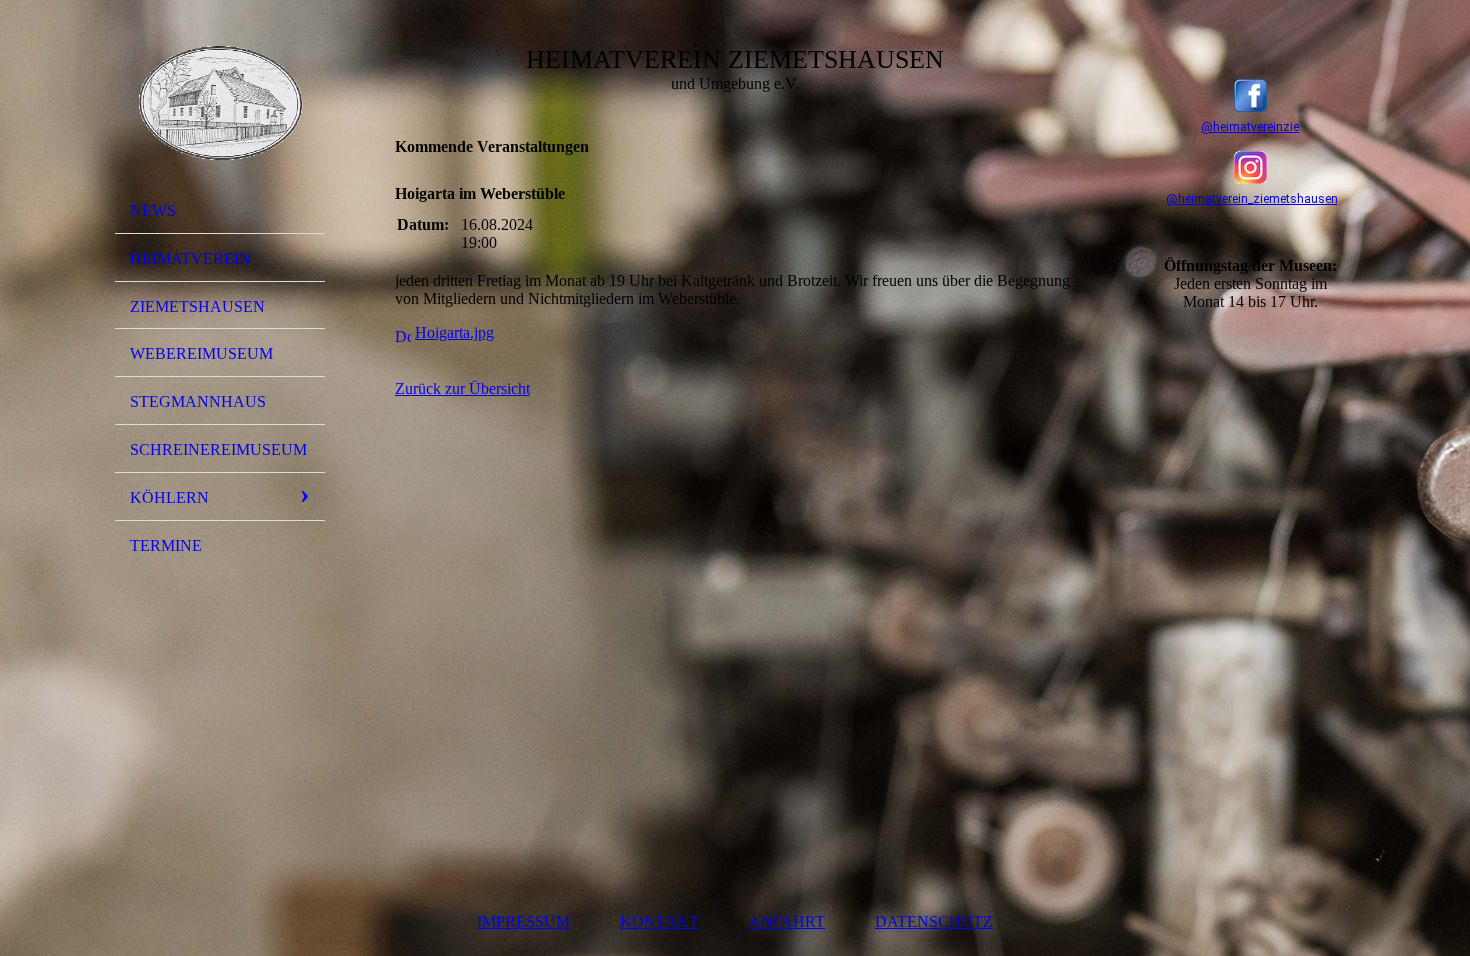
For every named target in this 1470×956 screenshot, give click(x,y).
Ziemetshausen (197, 306)
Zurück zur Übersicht (462, 388)
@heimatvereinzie (1250, 127)
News (153, 210)
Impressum (523, 921)
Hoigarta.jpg (454, 332)
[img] (220, 103)
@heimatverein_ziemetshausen (1252, 199)
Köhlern (169, 497)
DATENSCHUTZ (934, 921)
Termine (166, 545)
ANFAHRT (787, 921)
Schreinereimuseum (218, 449)
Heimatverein (190, 258)
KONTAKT (659, 921)
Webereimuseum (201, 353)
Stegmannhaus (198, 401)
